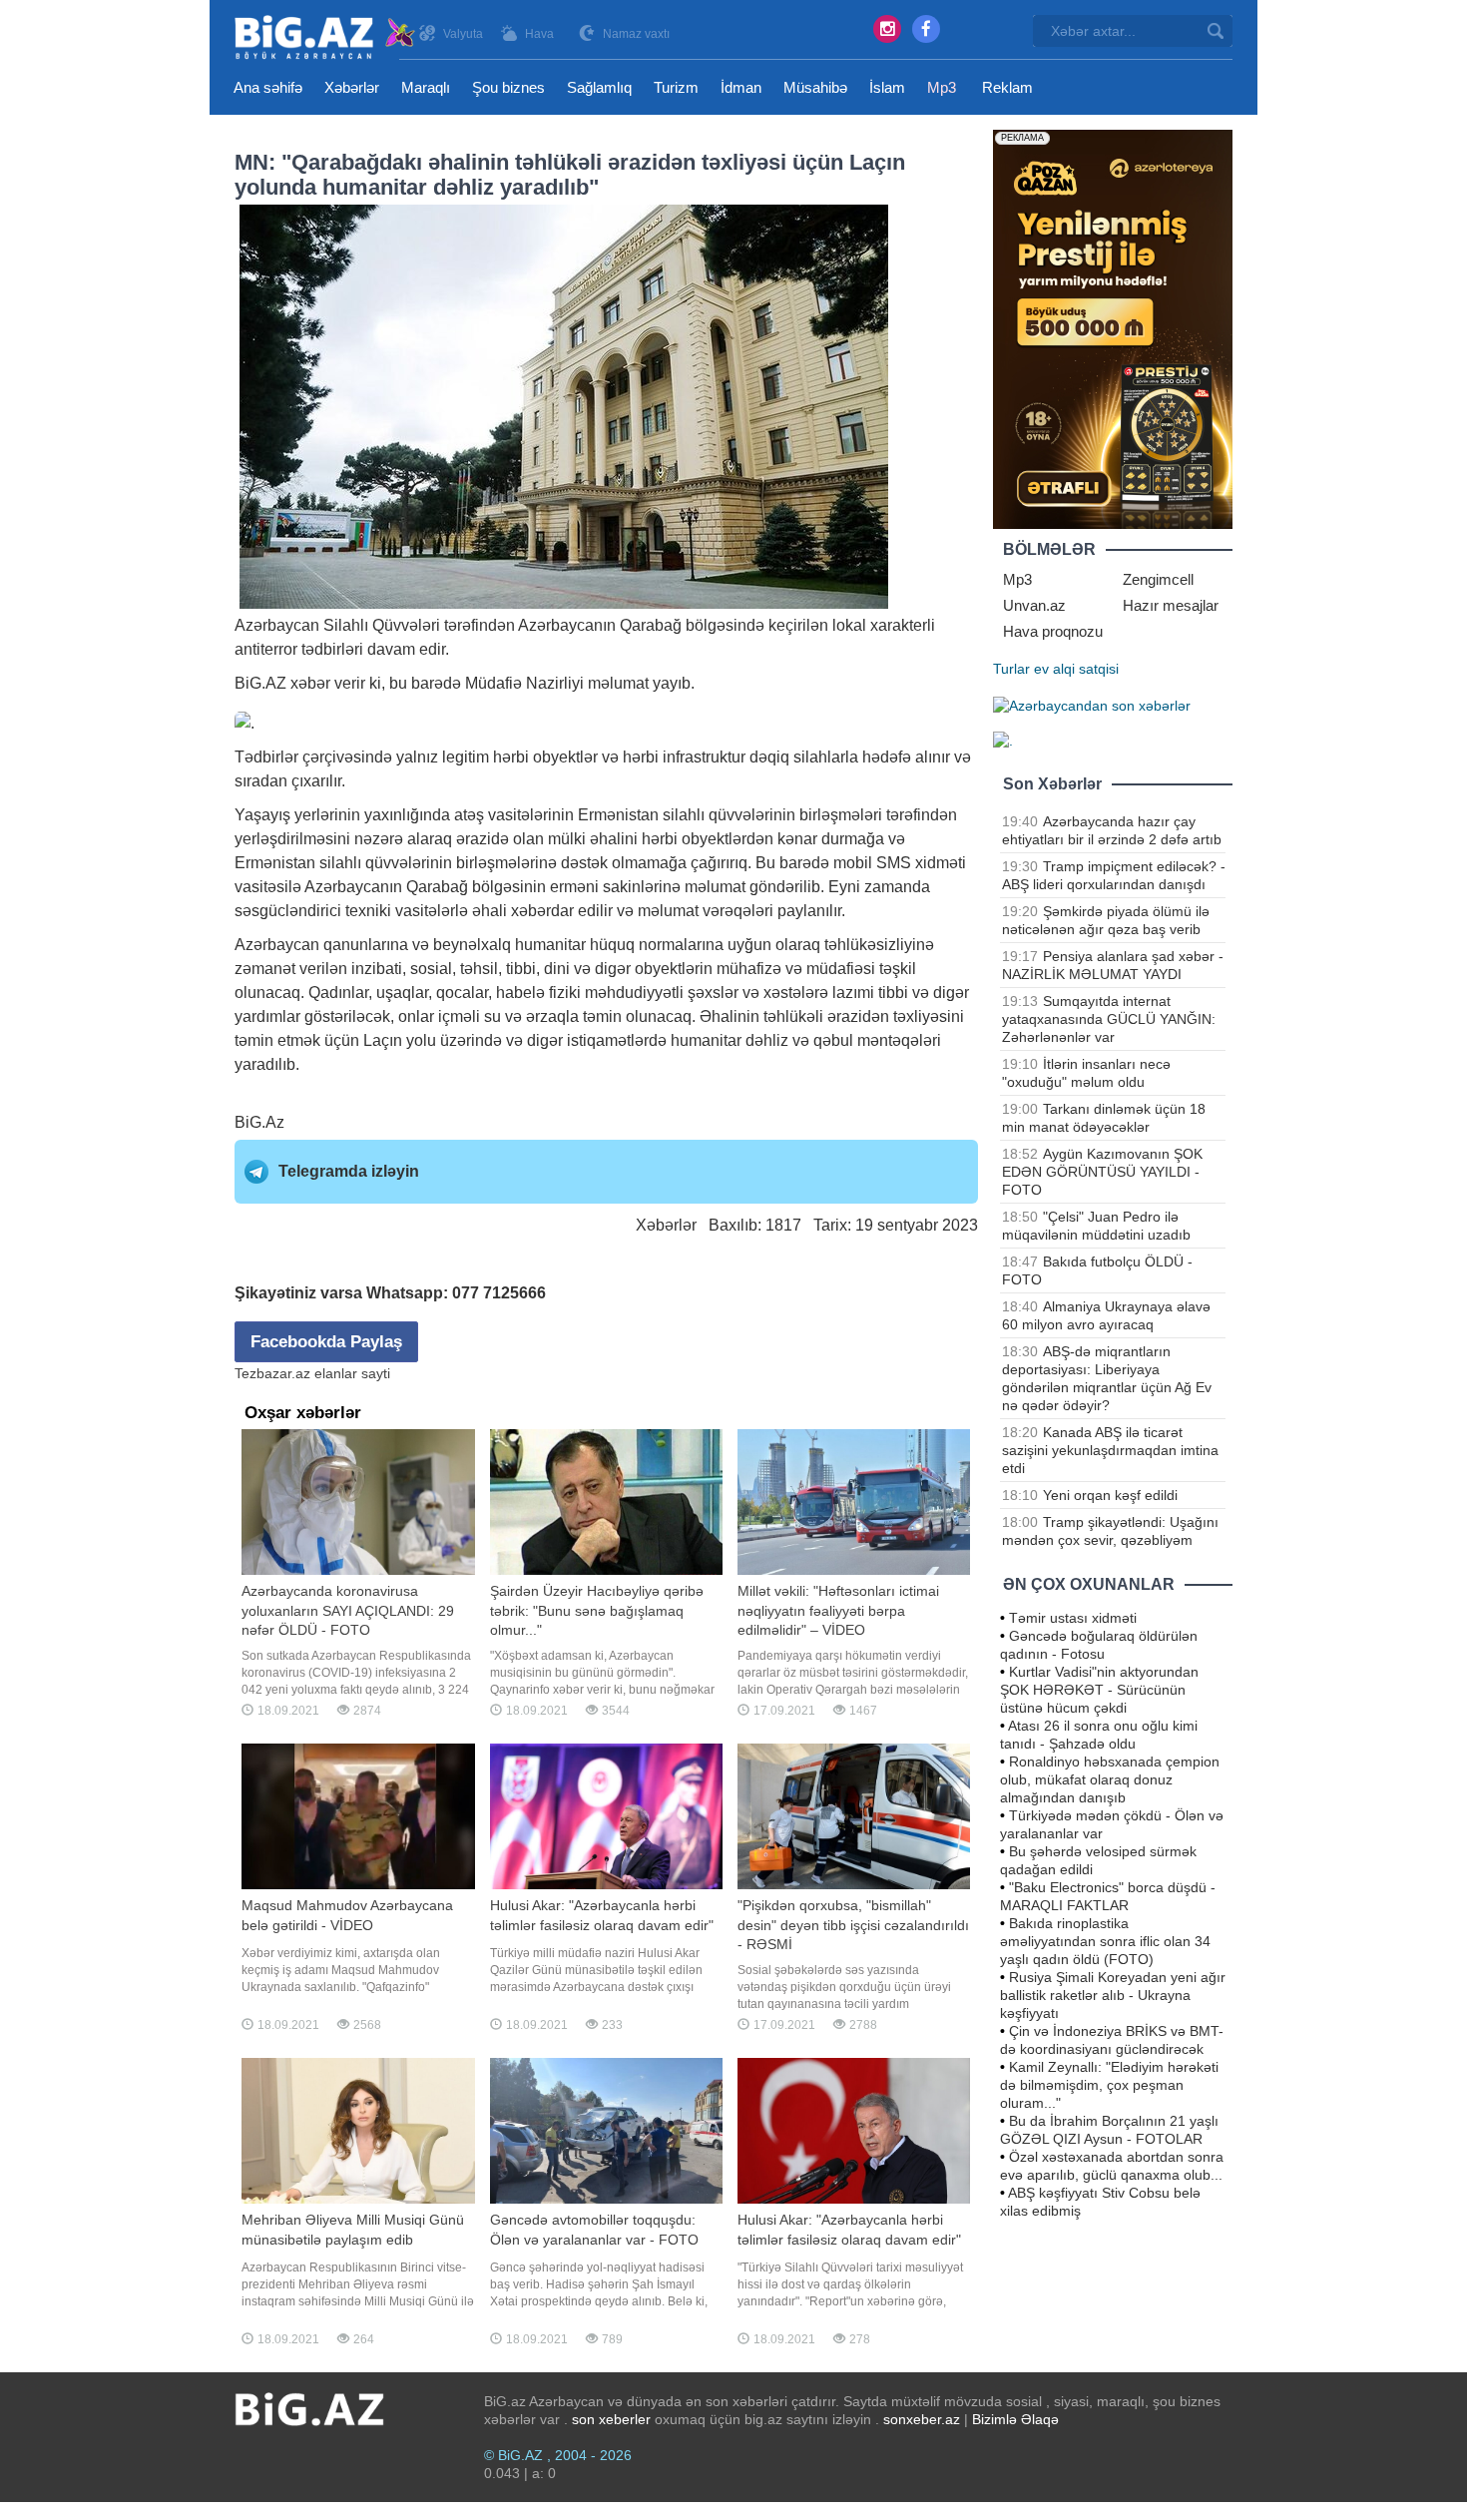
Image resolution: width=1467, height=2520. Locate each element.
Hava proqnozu (1053, 631)
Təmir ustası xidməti (1073, 1618)
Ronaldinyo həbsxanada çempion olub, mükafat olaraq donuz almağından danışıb (1110, 1779)
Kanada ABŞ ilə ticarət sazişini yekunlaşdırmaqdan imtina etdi (1110, 1450)
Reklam (1007, 87)
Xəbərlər (352, 87)
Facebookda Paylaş (326, 1342)
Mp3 (942, 87)
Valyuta (463, 34)
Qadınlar (338, 993)
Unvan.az (1034, 605)
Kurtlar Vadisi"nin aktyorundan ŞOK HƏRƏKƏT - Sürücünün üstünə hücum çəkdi (1099, 1690)
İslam (887, 87)
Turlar (1011, 669)
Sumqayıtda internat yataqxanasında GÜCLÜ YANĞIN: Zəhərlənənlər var (1109, 1019)
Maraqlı (426, 87)
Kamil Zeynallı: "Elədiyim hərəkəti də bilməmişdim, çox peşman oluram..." (1109, 2085)
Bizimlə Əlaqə (1015, 2419)
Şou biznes (508, 87)
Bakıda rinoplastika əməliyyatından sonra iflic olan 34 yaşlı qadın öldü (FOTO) (1105, 1941)
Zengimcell (1158, 579)
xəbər (310, 683)
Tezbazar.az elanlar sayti (312, 1373)
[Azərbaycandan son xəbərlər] (1092, 705)
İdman (741, 87)
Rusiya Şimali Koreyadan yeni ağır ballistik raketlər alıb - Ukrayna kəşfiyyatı (1113, 1995)
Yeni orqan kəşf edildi (1110, 1495)
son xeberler (611, 2419)
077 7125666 (499, 1293)
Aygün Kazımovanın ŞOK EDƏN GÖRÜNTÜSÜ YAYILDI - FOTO (1102, 1172)
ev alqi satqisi (1076, 669)
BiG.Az (259, 1122)
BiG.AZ (260, 683)
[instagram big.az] (887, 29)
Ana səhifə (268, 87)
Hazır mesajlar (1171, 605)
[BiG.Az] (326, 37)
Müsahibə (815, 87)
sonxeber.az (922, 2419)
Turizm (676, 87)
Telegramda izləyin (349, 1171)
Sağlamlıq (599, 87)
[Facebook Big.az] (926, 29)
